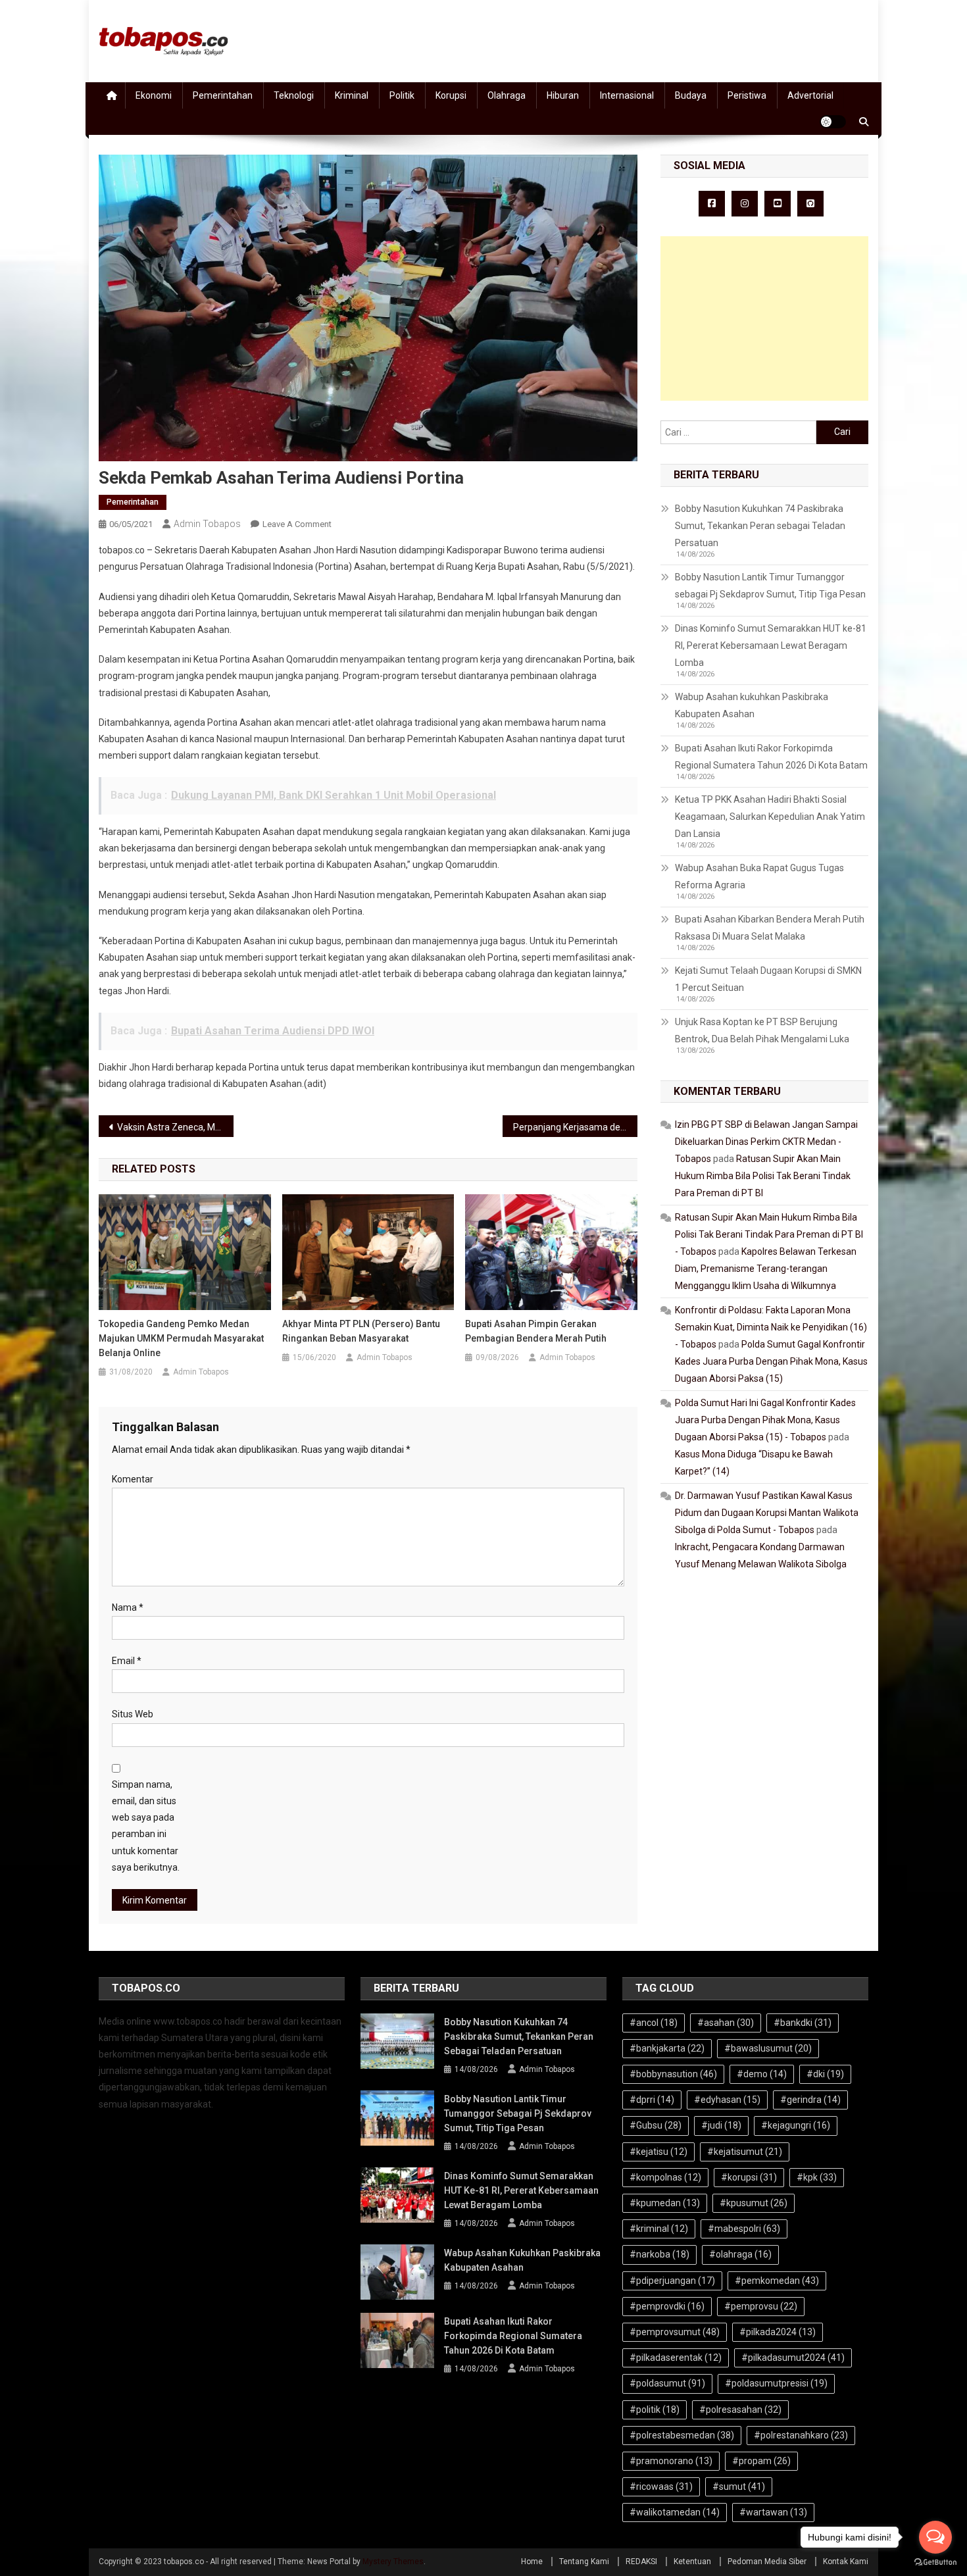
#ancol (654, 2023)
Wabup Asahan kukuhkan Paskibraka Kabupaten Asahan (752, 705)
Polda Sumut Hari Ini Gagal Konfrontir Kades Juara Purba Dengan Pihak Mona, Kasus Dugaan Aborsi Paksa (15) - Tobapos (765, 1420)
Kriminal (352, 95)
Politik (402, 95)
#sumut (739, 2487)
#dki (825, 2074)
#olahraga (740, 2254)
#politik (655, 2410)
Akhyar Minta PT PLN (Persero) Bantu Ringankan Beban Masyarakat (361, 1331)
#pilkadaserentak (676, 2358)
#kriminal (659, 2229)
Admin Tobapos (207, 524)
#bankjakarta (667, 2048)
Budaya (691, 95)
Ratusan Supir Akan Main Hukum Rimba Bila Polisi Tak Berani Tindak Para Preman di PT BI (763, 1176)
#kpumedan (665, 2203)
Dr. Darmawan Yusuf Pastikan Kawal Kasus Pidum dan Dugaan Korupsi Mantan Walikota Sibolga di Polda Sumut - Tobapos (767, 1513)
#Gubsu (656, 2125)
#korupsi (749, 2177)
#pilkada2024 (778, 2332)
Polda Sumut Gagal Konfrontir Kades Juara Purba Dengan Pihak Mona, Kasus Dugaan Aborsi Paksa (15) (771, 1361)
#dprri (652, 2100)
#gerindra (810, 2100)
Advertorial (810, 95)
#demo (762, 2074)
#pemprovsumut (675, 2332)
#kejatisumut (745, 2152)
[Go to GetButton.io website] (935, 2563)
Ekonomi (154, 95)
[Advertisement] (764, 318)
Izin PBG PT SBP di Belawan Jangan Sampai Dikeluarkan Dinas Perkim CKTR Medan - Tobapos (766, 1142)
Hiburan (563, 95)
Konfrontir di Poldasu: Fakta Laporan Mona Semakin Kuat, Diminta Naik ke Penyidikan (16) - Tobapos (771, 1327)
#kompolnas (665, 2177)
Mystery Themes (393, 2562)
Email (127, 1661)
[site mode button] (833, 122)
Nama (128, 1607)
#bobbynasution (673, 2074)
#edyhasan (727, 2100)
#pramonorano (671, 2461)
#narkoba (659, 2254)
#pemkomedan (777, 2281)
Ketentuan (692, 2562)
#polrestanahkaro (801, 2435)
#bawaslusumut (768, 2048)
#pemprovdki (667, 2306)
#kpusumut (754, 2203)
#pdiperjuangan (672, 2281)
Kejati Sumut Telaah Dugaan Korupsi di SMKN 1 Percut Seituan (768, 979)
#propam (761, 2461)
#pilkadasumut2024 (793, 2358)
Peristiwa (747, 95)
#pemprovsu (761, 2306)
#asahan (726, 2023)
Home (532, 2562)
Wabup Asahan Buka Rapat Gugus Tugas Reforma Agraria (759, 876)
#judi (721, 2125)
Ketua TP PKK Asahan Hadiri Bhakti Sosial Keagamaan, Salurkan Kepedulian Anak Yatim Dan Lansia (770, 817)
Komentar (133, 1479)
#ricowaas (661, 2487)
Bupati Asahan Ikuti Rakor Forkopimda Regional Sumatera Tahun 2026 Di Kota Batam (771, 757)
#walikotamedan (675, 2512)
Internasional (627, 95)
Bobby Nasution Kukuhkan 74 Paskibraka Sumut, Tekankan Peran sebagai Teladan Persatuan (760, 526)
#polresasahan (740, 2410)
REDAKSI (641, 2562)
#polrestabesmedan (682, 2435)
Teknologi (294, 95)
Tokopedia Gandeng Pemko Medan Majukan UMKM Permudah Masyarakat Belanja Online (181, 1338)
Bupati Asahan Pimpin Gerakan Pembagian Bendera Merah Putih (536, 1331)
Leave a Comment (297, 524)
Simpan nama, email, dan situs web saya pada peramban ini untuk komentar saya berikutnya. (146, 1826)
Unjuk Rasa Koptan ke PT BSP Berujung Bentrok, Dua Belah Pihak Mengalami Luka (762, 1030)
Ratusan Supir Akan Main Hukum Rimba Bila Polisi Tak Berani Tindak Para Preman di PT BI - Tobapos (769, 1234)
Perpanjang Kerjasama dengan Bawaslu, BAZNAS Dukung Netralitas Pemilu (575, 1127)
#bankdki (803, 2023)
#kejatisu (658, 2152)
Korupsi (451, 95)
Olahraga (507, 95)
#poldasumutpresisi (776, 2383)
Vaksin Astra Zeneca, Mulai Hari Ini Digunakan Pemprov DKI (175, 1127)
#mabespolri (744, 2229)
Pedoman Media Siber (767, 2562)
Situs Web (133, 1714)
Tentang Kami (584, 2562)
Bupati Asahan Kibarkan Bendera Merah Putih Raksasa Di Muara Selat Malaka (770, 928)
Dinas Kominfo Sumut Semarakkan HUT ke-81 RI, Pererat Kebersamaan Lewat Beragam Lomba (771, 645)
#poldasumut (667, 2383)
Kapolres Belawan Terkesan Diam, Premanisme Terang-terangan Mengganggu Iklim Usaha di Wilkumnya (766, 1269)
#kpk (817, 2177)
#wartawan (773, 2512)
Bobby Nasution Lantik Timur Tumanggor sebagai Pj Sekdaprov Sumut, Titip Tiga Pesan (770, 586)
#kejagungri (796, 2125)
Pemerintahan (223, 95)
